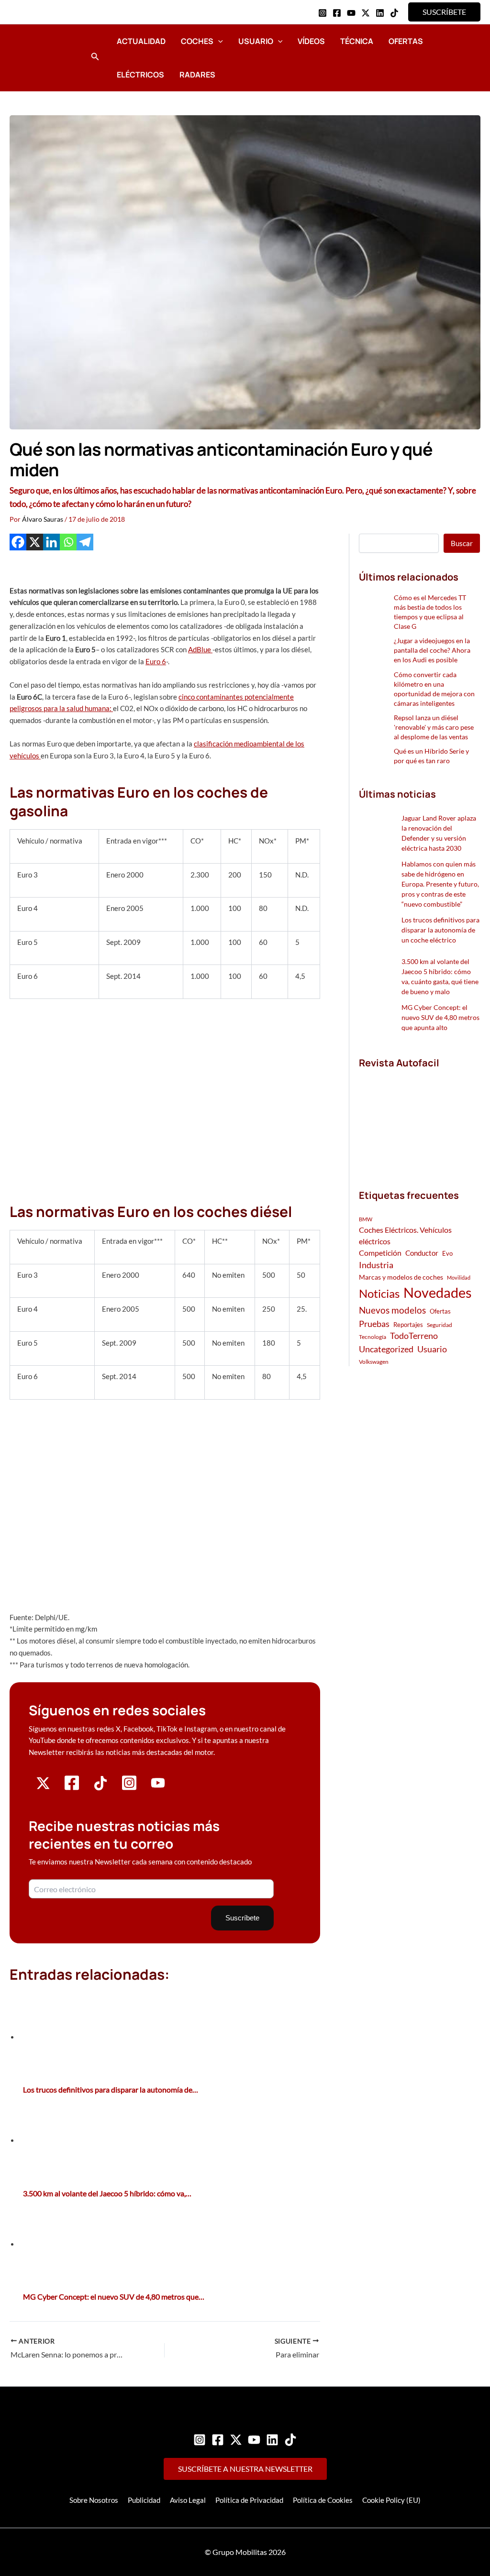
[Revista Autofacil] (420, 1118)
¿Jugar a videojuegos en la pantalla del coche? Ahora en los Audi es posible (432, 650)
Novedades (438, 1292)
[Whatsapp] (68, 542)
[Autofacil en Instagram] (129, 1788)
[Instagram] (323, 13)
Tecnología (373, 1337)
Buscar (462, 543)
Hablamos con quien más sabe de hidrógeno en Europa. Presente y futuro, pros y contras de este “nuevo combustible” (440, 884)
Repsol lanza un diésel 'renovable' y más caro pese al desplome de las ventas (434, 727)
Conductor (422, 1253)
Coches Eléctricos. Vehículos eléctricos (405, 1235)
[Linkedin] (380, 13)
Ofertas (406, 41)
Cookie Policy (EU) (391, 2500)
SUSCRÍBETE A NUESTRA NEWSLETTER (245, 2469)
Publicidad (144, 2500)
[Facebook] (337, 13)
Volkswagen (374, 1362)
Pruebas (374, 1324)
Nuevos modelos (392, 1310)
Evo (447, 1253)
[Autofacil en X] (43, 1787)
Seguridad (440, 1325)
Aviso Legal (188, 2500)
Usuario (256, 41)
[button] (444, 12)
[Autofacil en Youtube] (158, 1787)
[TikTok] (394, 13)
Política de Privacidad (249, 2500)
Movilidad (459, 1277)
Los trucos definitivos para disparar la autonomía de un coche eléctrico (440, 930)
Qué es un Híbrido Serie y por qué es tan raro (431, 756)
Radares (197, 75)
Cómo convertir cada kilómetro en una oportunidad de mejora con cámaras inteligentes (434, 689)
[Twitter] (236, 2440)
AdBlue (200, 649)
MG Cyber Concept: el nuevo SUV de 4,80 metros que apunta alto (440, 1017)
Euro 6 (156, 661)
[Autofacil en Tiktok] (100, 1787)
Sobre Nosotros (94, 2500)
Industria (376, 1265)
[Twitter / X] (366, 13)
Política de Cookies (323, 2500)
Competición (380, 1253)
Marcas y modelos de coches (401, 1277)
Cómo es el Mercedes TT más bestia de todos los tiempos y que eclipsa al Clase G (430, 612)
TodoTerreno (414, 1336)
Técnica (357, 41)
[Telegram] (85, 542)
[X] (35, 542)
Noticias (379, 1293)
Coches (197, 41)
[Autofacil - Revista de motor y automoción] (45, 57)
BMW (366, 1219)
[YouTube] (351, 13)
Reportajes (408, 1325)
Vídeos (311, 41)
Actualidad (141, 41)
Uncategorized (386, 1349)
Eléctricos (140, 75)
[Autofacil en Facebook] (72, 1788)
